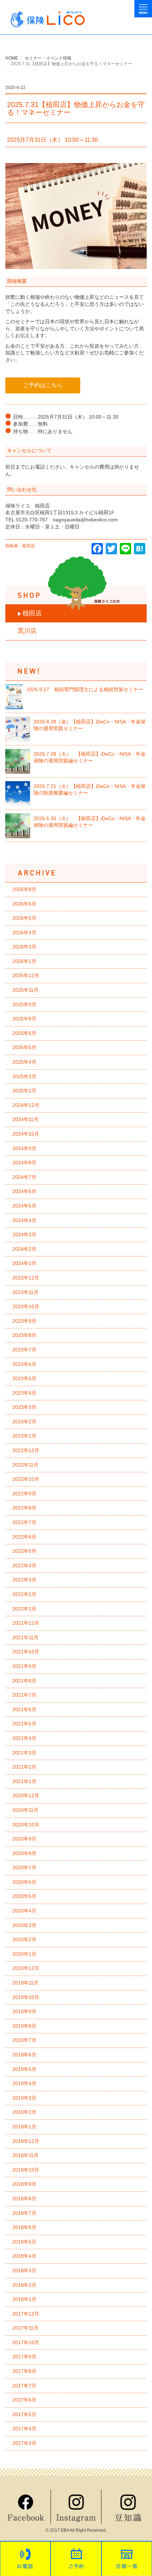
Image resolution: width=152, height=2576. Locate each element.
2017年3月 (24, 2443)
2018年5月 (24, 2242)
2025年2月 (24, 1091)
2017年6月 (24, 2400)
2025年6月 (24, 1033)
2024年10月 (26, 1134)
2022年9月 (24, 1494)
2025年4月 (24, 1062)
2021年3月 (24, 1753)
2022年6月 (24, 1537)
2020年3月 (24, 1925)
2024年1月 (24, 1263)
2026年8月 (24, 889)
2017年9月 (24, 2357)
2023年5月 (24, 1378)
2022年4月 (24, 1566)
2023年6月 (24, 1364)
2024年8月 (24, 1163)
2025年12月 (26, 975)
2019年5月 (24, 2069)
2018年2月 (24, 2285)
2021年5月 (24, 1724)
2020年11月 (25, 1810)
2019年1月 (24, 2127)
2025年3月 (24, 1076)
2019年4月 (24, 2083)
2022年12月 (26, 1450)
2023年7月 (24, 1350)
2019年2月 (24, 2112)
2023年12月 (26, 1278)
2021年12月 (26, 1623)
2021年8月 (24, 1681)
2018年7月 (24, 2213)
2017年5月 (24, 2414)
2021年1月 (24, 1781)
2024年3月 (24, 1234)
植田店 (32, 613)
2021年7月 (24, 1695)
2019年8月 (24, 2026)
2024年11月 (25, 1119)
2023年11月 (25, 1292)
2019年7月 (24, 2040)
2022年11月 (25, 1465)
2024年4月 (24, 1220)
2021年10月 (26, 1652)
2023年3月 (24, 1407)
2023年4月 (24, 1393)
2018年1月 (24, 2299)
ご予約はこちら (43, 385)
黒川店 (27, 631)
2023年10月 (26, 1306)
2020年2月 (24, 1939)
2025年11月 (25, 990)
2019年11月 (25, 1983)
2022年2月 (24, 1594)
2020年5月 (24, 1896)
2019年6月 (24, 2055)
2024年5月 (24, 1206)
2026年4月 (24, 933)
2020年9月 (24, 1839)
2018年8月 (24, 2199)
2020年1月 (24, 1954)
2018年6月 (24, 2227)
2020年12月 (26, 1796)
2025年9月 (24, 1004)
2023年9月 (24, 1321)
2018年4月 (24, 2256)
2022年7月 (24, 1522)
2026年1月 (24, 961)
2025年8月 (24, 1019)
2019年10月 (26, 1997)
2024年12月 (26, 1105)
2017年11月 (25, 2328)
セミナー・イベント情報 (48, 58)
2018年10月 (26, 2170)
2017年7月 (24, 2386)
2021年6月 (24, 1709)
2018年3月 (24, 2270)
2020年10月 (26, 1825)
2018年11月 (25, 2155)
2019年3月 (24, 2098)
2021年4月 (24, 1738)
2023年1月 (24, 1436)
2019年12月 (26, 1968)
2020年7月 (24, 1867)
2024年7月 (24, 1177)
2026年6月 (24, 904)
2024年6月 (24, 1191)
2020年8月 (24, 1853)
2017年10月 (26, 2342)
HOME (12, 58)
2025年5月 (24, 1047)
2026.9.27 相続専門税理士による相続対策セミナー (85, 689)
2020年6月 (24, 1882)
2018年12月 (26, 2141)
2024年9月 (24, 1148)
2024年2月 (24, 1249)
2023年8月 (24, 1335)
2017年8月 (24, 2371)
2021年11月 (25, 1637)
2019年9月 (24, 2011)
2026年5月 (24, 918)
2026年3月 (24, 947)
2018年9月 (24, 2184)
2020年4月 (24, 1911)
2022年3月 (24, 1580)
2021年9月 (24, 1666)
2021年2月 (24, 1767)
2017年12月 (26, 2314)
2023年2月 (24, 1422)
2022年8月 (24, 1508)
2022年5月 (24, 1551)
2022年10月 (26, 1479)
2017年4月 (24, 2429)
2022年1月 (24, 1609)
